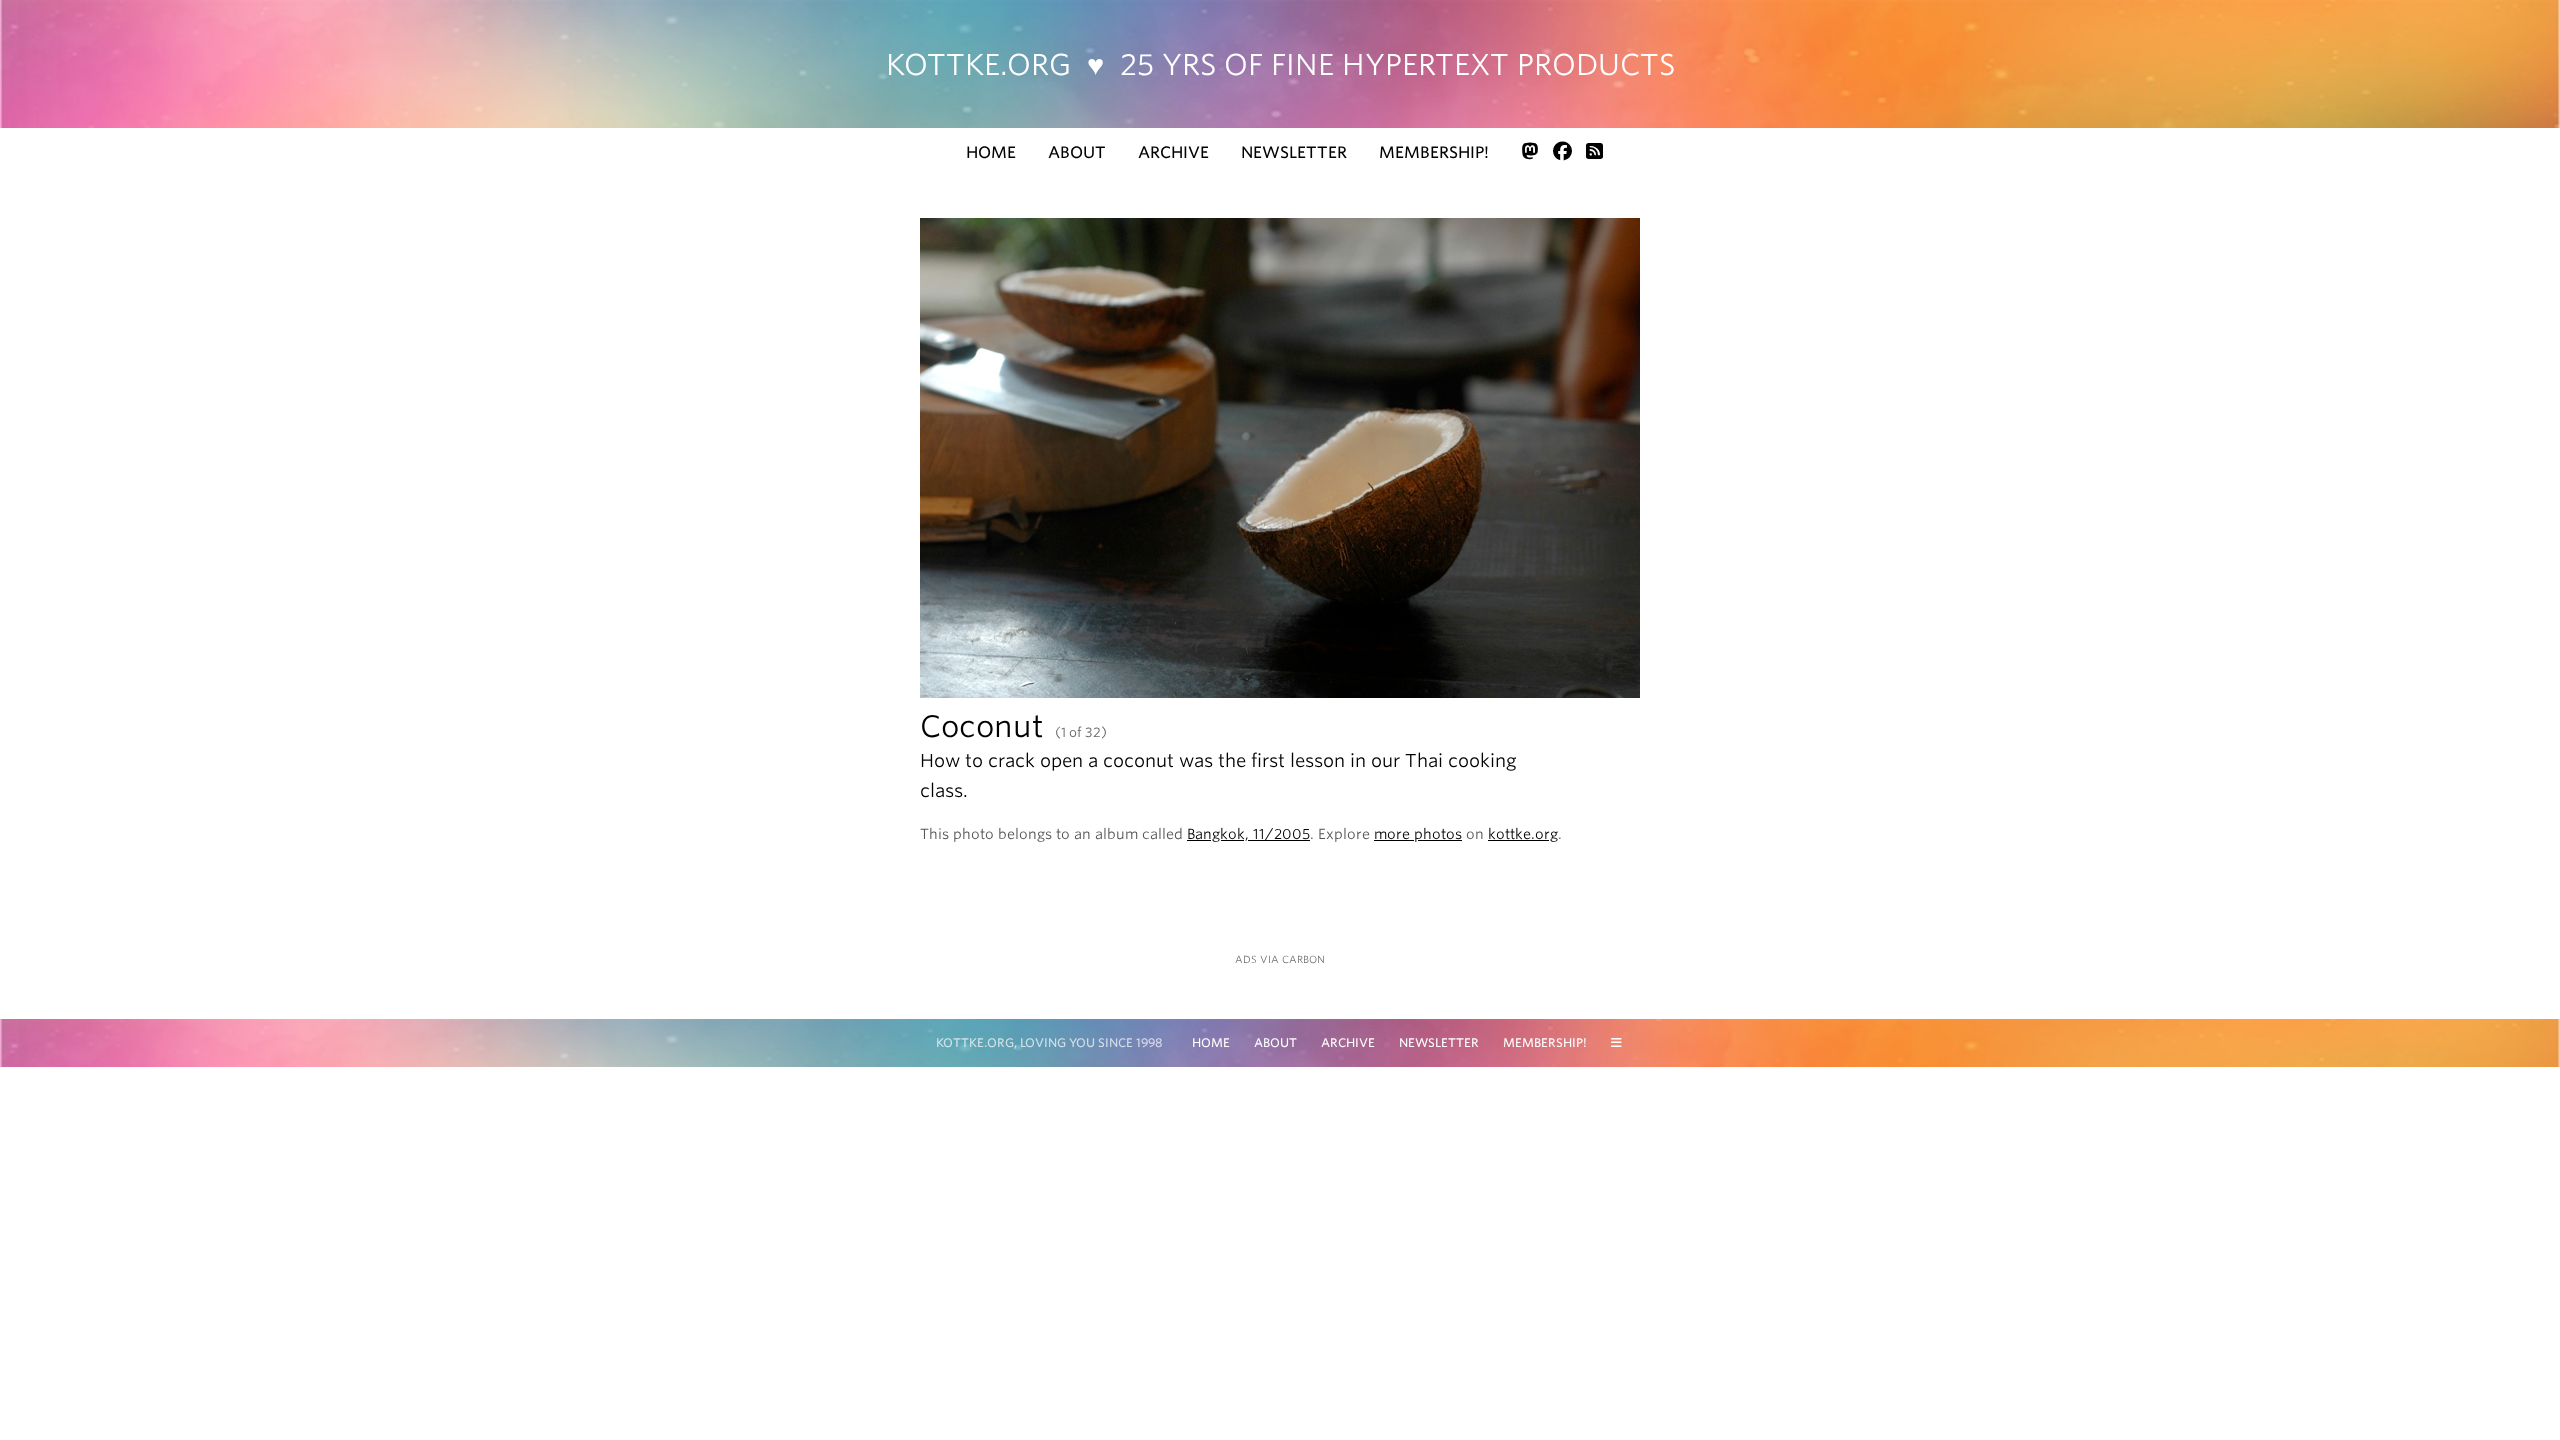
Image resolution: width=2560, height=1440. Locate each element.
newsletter (1294, 152)
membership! (1434, 152)
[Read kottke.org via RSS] (1594, 151)
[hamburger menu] (1616, 1042)
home (991, 152)
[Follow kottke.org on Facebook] (1562, 151)
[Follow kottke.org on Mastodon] (1530, 151)
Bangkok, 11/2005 (1248, 834)
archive (1173, 152)
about (1077, 152)
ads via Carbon (1280, 959)
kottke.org (1280, 64)
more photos (1418, 834)
